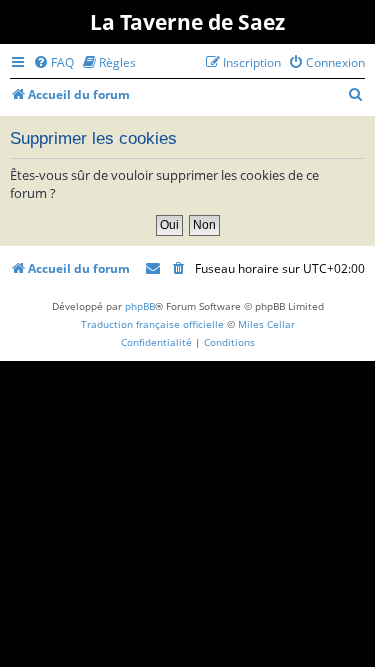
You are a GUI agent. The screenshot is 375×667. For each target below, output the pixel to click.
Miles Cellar (266, 324)
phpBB (140, 306)
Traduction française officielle (152, 324)
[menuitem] (53, 62)
